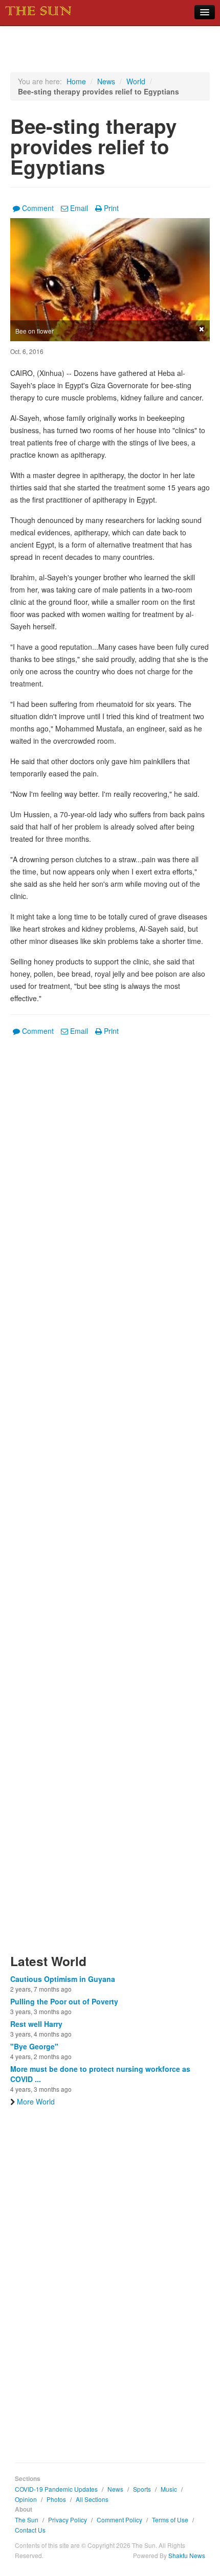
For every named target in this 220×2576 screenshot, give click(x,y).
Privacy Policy (68, 2520)
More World (36, 2101)
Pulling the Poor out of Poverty (64, 2001)
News (106, 81)
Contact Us (30, 2530)
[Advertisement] (110, 1501)
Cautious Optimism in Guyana (63, 1979)
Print (111, 208)
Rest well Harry (36, 2024)
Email (79, 208)
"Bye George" (34, 2046)
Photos (56, 2499)
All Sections (92, 2499)
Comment (38, 208)
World (136, 81)
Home (76, 81)
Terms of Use (170, 2520)
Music (169, 2489)
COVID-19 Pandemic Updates (56, 2489)
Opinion (26, 2499)
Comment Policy (119, 2520)
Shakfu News (187, 2555)
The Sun (27, 2520)
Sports (142, 2489)
